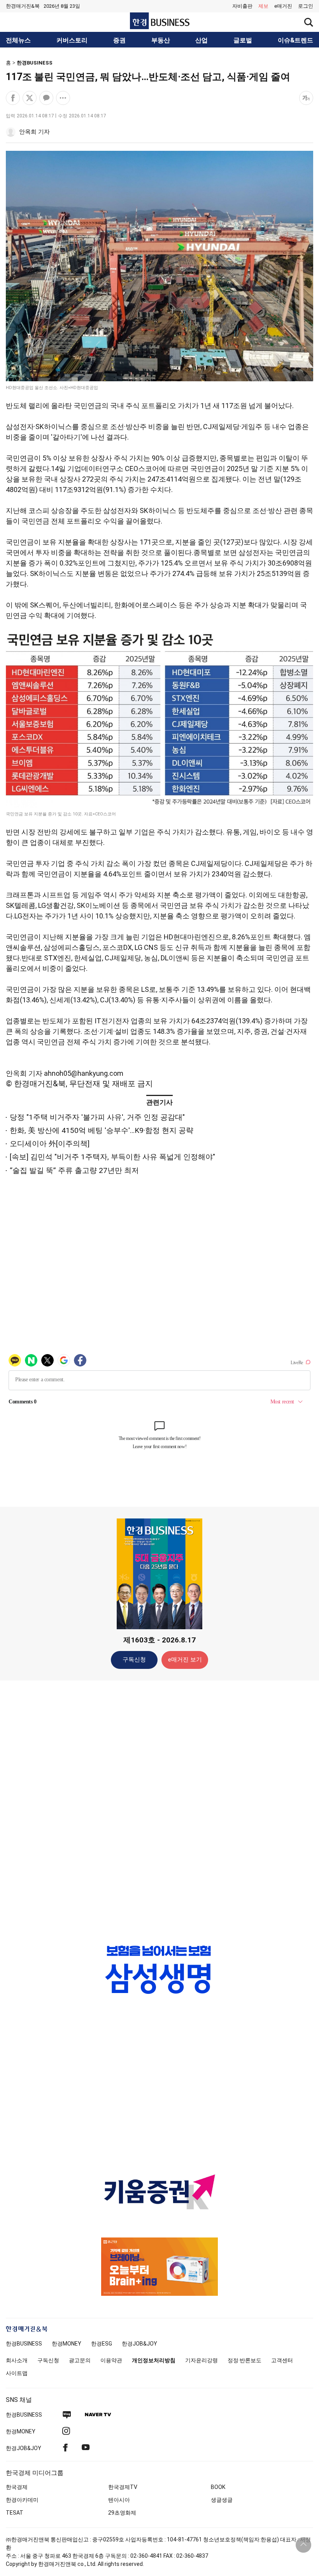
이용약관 (111, 2360)
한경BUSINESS (35, 63)
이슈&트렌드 (295, 40)
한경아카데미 (22, 2500)
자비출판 (242, 6)
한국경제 (17, 2487)
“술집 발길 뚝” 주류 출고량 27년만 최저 (74, 1170)
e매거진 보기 (185, 1660)
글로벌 (243, 40)
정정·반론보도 (245, 2360)
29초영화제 (122, 2513)
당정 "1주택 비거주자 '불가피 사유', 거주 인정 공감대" (97, 1117)
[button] (306, 6)
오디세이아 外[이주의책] (50, 1144)
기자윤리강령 (202, 2360)
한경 (24, 2344)
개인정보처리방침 (154, 2360)
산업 (202, 40)
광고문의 (80, 2360)
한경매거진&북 (23, 6)
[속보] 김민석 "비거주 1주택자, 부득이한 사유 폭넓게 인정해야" (112, 1157)
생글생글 (222, 2500)
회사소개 (17, 2360)
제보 (263, 6)
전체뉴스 (18, 40)
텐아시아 (119, 2500)
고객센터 (282, 2360)
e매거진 (283, 6)
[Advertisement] (159, 1809)
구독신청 (134, 1660)
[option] (159, 1977)
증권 (119, 40)
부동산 (161, 40)
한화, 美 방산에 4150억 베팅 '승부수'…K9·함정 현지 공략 (102, 1130)
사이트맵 (17, 2373)
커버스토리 (72, 40)
